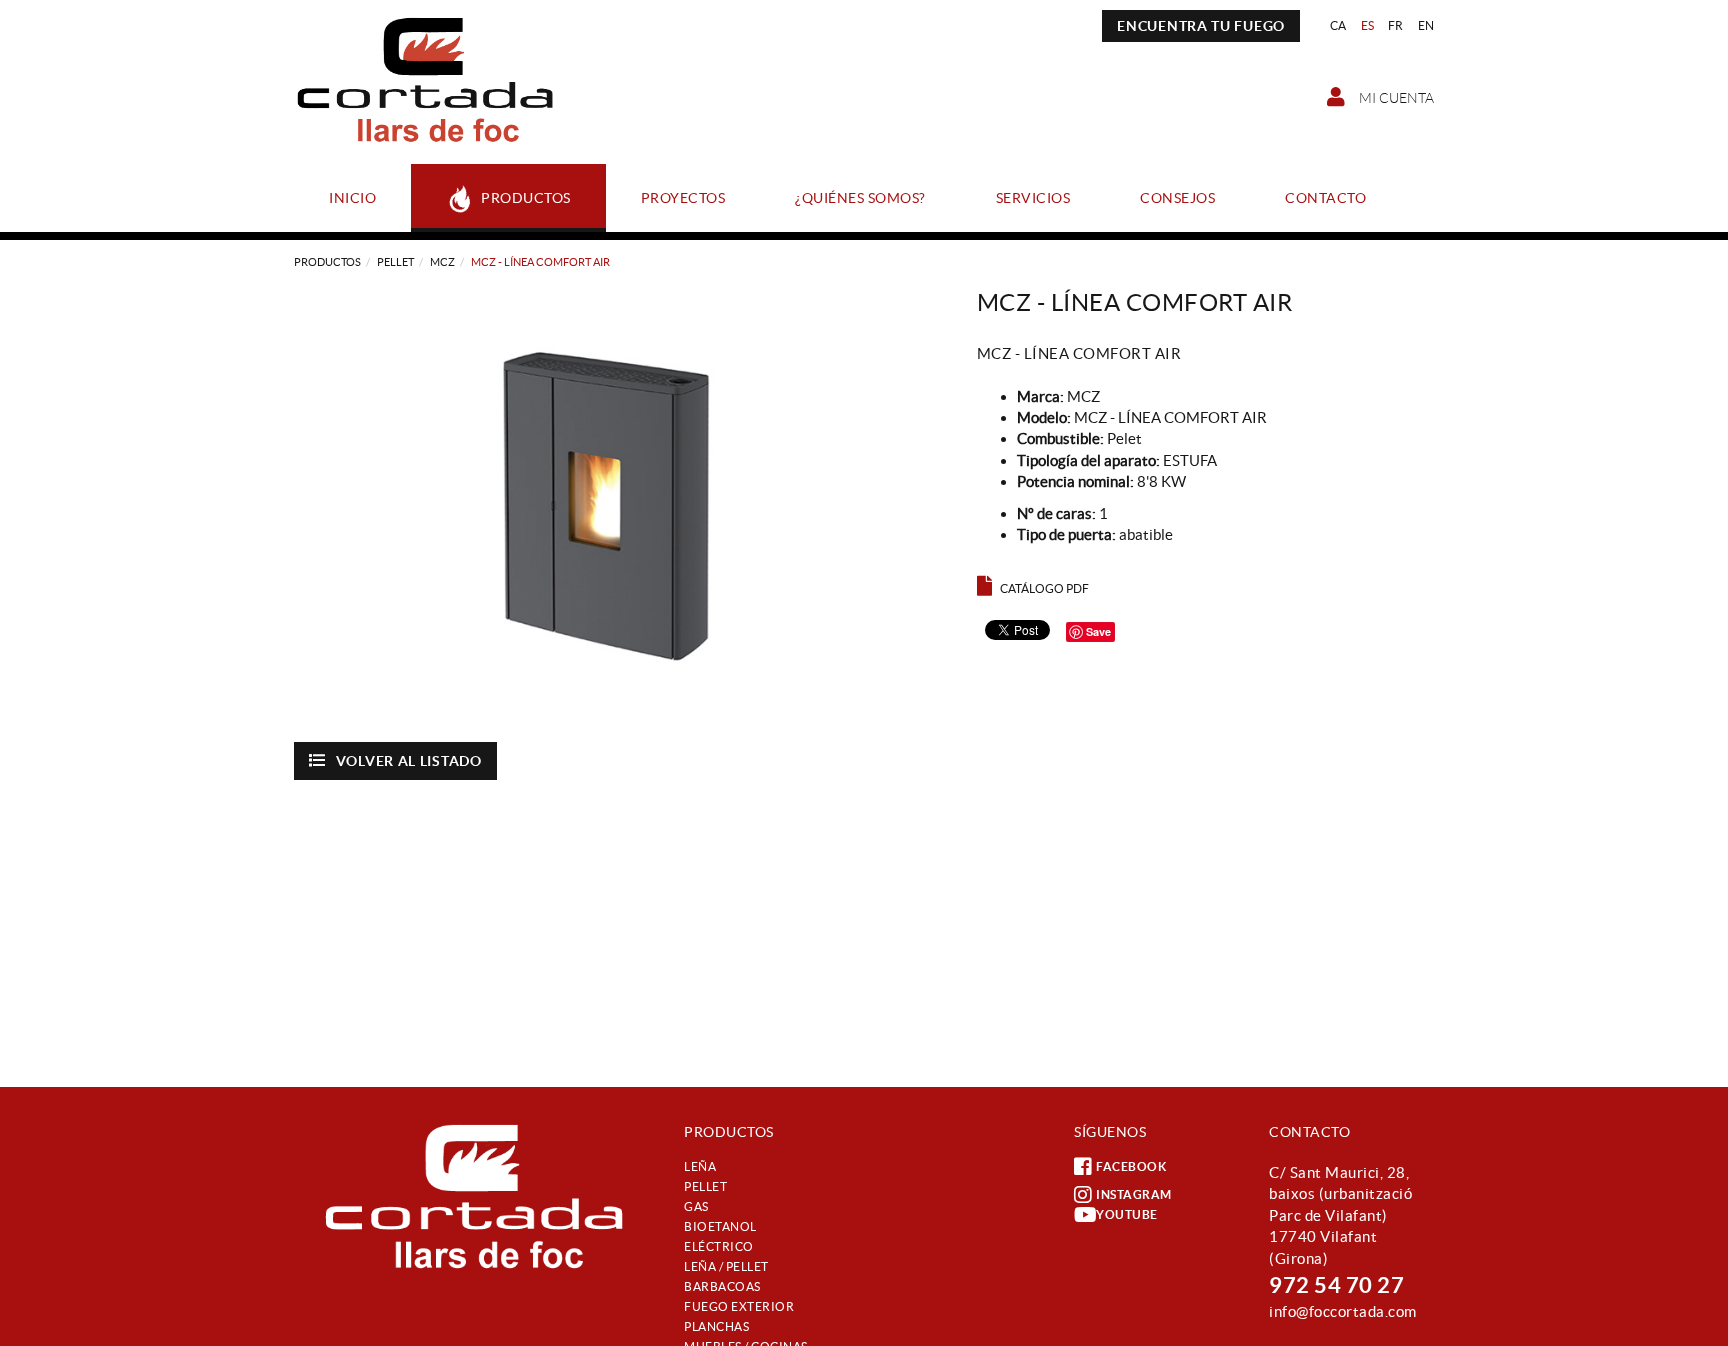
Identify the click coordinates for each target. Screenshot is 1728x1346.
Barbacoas (722, 1286)
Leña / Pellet (726, 1266)
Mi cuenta (1395, 98)
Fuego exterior (739, 1306)
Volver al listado (409, 761)
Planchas (716, 1326)
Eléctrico (719, 1246)
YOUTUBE (1127, 1214)
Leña (700, 1166)
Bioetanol (720, 1226)
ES (1368, 25)
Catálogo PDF (1044, 588)
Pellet (395, 262)
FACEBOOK (1131, 1166)
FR (1396, 25)
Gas (696, 1206)
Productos (327, 262)
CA (1338, 25)
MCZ (442, 262)
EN (1426, 25)
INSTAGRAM (1134, 1194)
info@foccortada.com (1343, 1311)
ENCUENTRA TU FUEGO (1201, 26)
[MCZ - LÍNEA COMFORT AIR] (620, 504)
